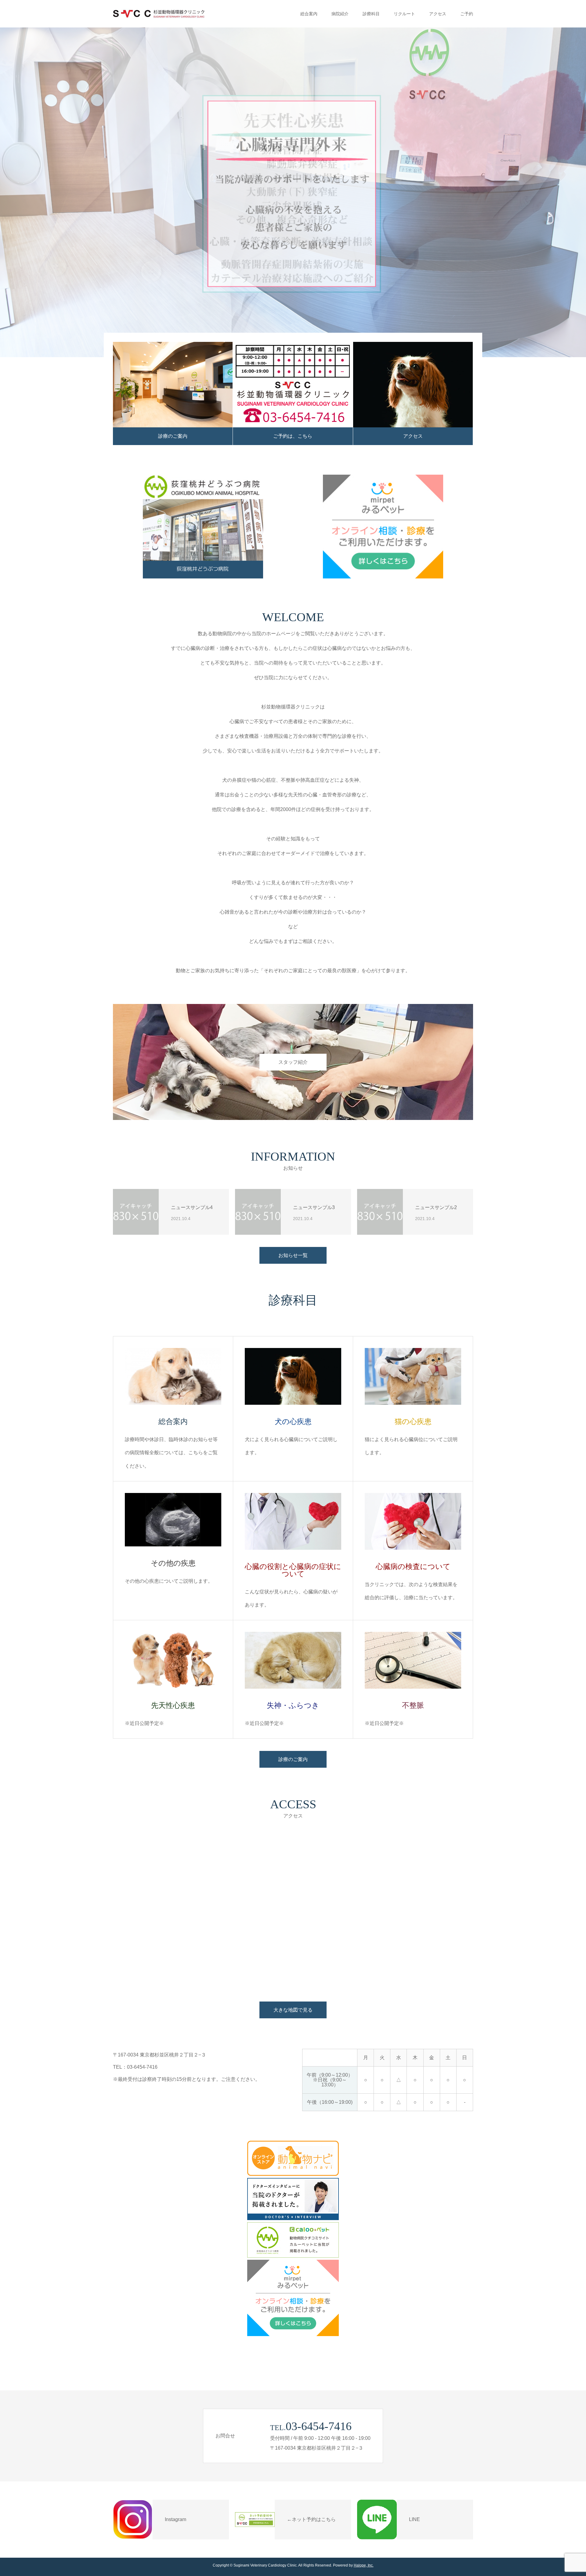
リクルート (404, 14)
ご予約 (467, 14)
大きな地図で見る (293, 2010)
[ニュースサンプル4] (136, 1212)
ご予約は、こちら (293, 436)
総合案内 (309, 14)
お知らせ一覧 (293, 1255)
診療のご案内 (173, 436)
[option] (293, 192)
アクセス (438, 14)
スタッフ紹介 (293, 1062)
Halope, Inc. (364, 2565)
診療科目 (371, 14)
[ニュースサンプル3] (258, 1212)
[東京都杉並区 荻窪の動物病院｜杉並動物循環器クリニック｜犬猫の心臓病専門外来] (159, 14)
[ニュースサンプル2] (380, 1212)
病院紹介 (340, 14)
